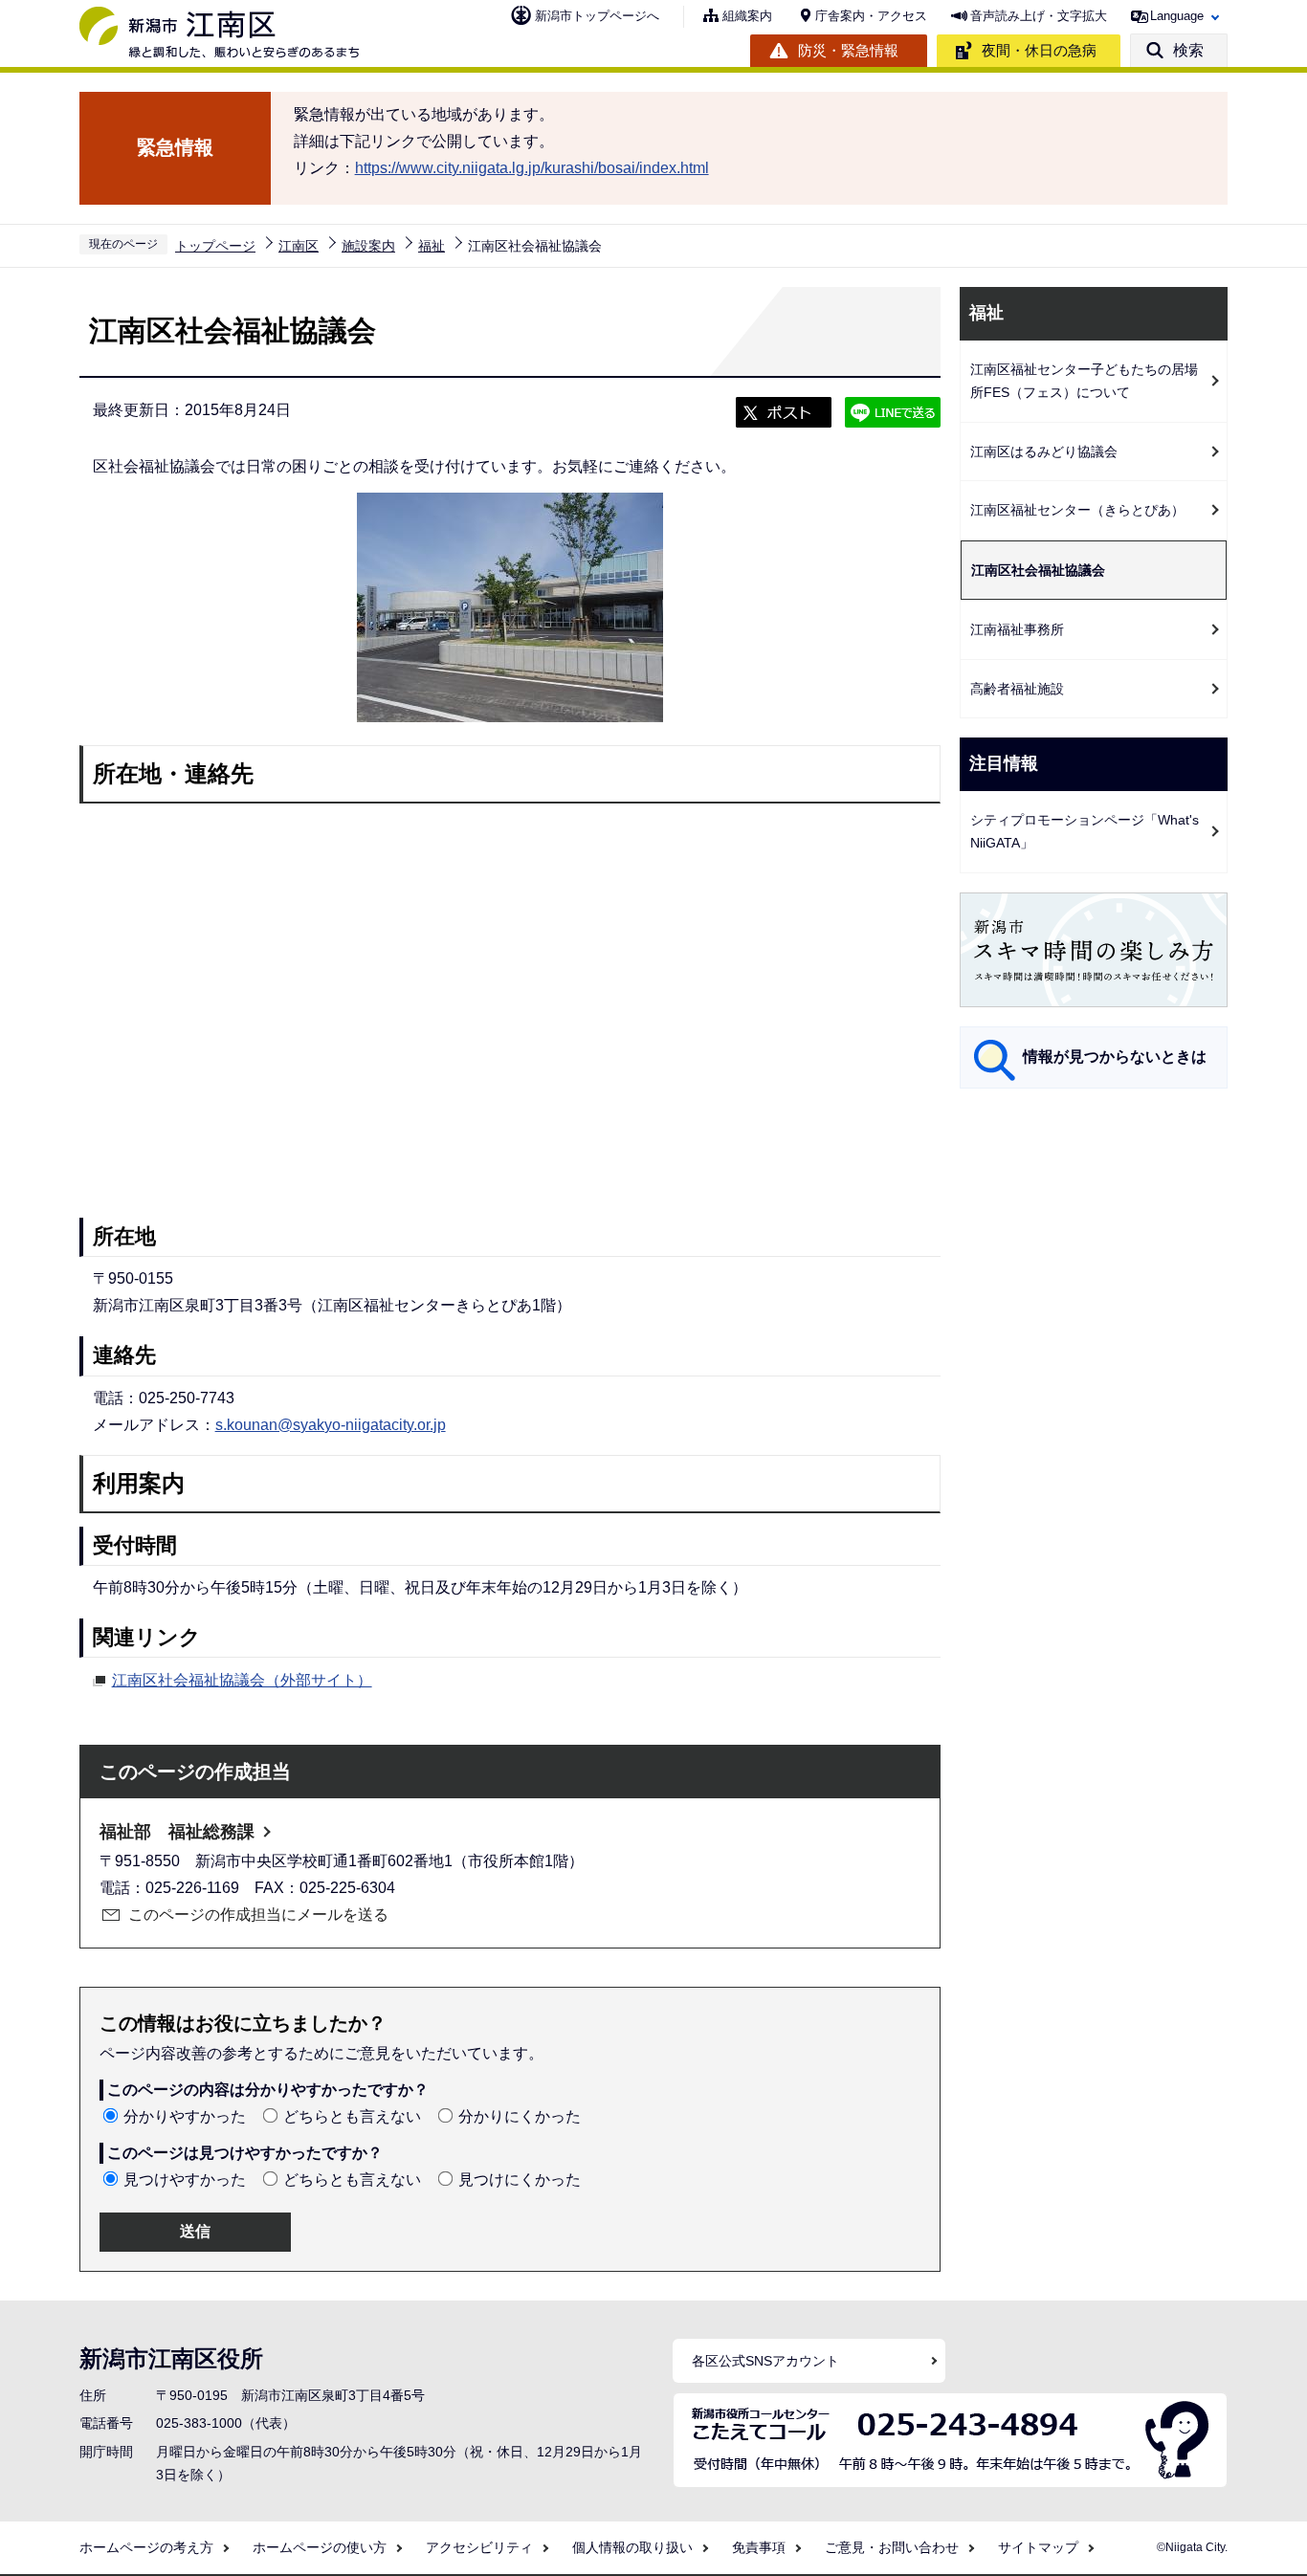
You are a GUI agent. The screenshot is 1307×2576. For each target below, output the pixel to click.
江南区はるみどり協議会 (1044, 451)
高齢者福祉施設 (1017, 689)
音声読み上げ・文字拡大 (1039, 16)
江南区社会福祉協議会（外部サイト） (242, 1680)
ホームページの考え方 (146, 2547)
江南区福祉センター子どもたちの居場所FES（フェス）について (1084, 381)
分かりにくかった (520, 2116)
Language (1177, 16)
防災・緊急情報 (848, 50)
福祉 (432, 246)
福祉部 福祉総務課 (177, 1832)
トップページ (215, 246)
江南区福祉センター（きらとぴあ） (1077, 510)
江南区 (299, 246)
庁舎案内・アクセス (871, 16)
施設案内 (368, 246)
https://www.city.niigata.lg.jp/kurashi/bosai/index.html (532, 168)
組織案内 (747, 16)
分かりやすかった (185, 2116)
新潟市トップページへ (597, 16)
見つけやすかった (185, 2180)
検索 (1188, 50)
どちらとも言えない (352, 2116)
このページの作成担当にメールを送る (258, 1915)
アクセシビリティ (479, 2547)
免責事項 (759, 2547)
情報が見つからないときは (1115, 1057)
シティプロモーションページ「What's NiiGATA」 (1085, 832)
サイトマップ (1038, 2547)
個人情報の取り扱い (632, 2547)
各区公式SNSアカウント (765, 2361)
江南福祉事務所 (1017, 629)
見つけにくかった (520, 2180)
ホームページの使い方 (320, 2547)
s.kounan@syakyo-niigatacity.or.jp (331, 1425)
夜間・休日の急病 (1039, 50)
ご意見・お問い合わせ (892, 2547)
